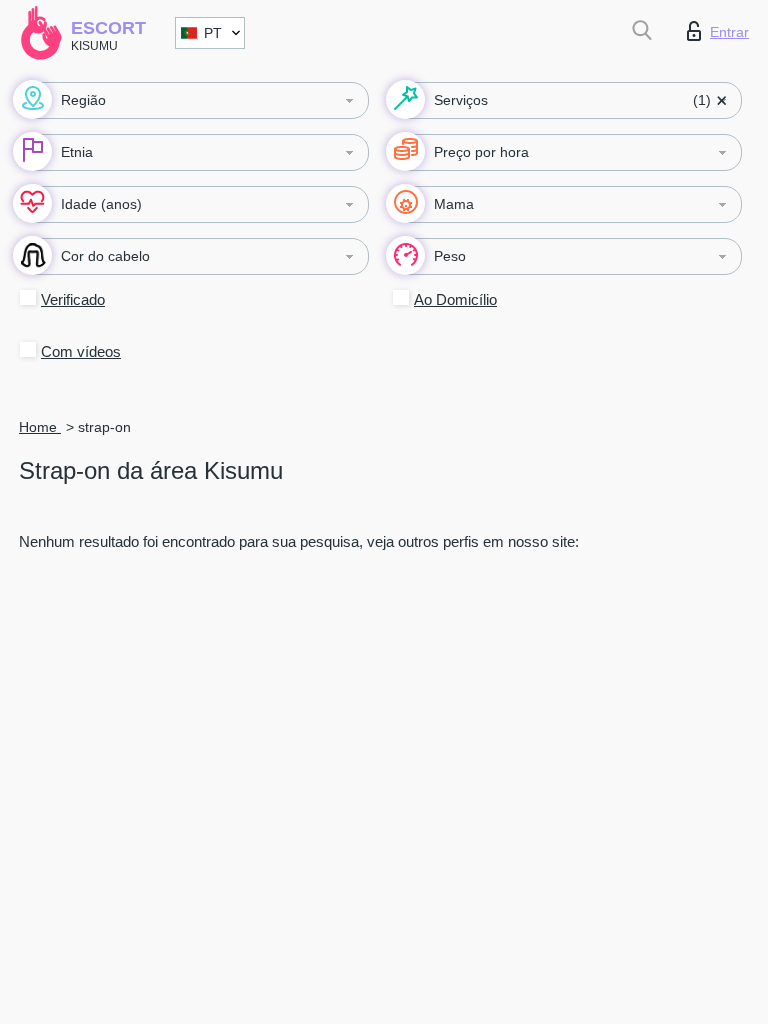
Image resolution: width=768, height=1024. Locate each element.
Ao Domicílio (455, 299)
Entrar (729, 32)
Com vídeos (81, 351)
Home (40, 427)
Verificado (73, 299)
